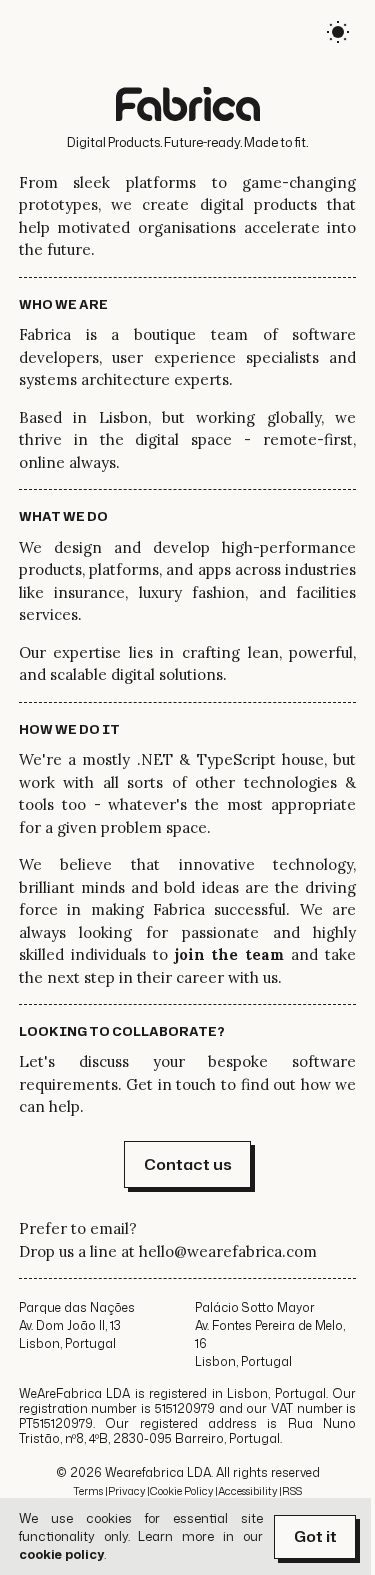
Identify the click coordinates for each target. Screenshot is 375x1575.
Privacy (126, 1491)
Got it (315, 1536)
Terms (88, 1491)
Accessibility (247, 1491)
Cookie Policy (181, 1491)
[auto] (338, 35)
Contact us (188, 1164)
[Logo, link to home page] (188, 106)
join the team (230, 954)
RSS (292, 1491)
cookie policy (61, 1554)
